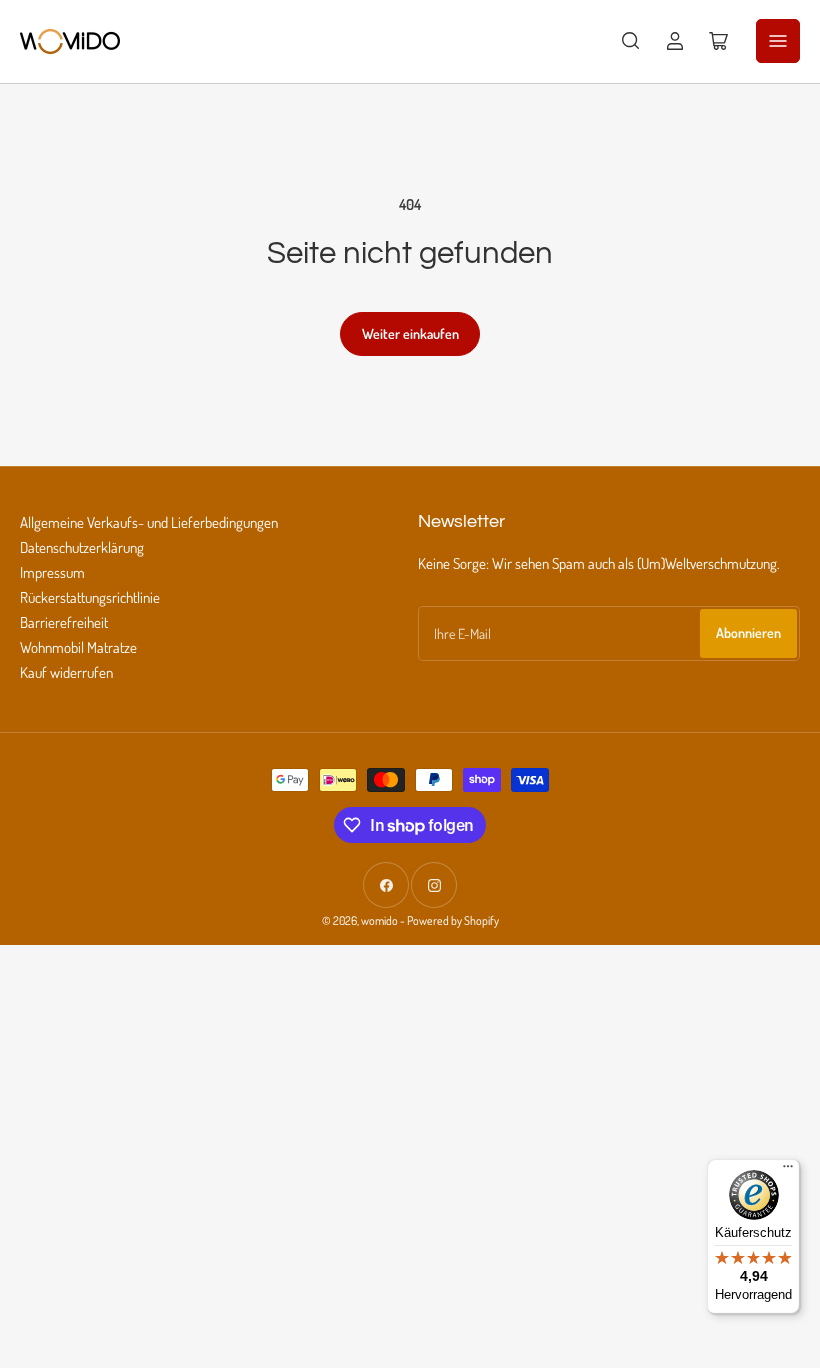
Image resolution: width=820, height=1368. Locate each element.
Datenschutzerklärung (82, 547)
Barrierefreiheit (64, 622)
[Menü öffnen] (778, 41)
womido (379, 920)
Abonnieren (748, 632)
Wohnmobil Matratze (78, 647)
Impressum (52, 572)
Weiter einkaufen (410, 333)
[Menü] (788, 1171)
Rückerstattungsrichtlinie (90, 597)
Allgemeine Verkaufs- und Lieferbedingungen (149, 522)
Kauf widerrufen (66, 672)
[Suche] (631, 41)
